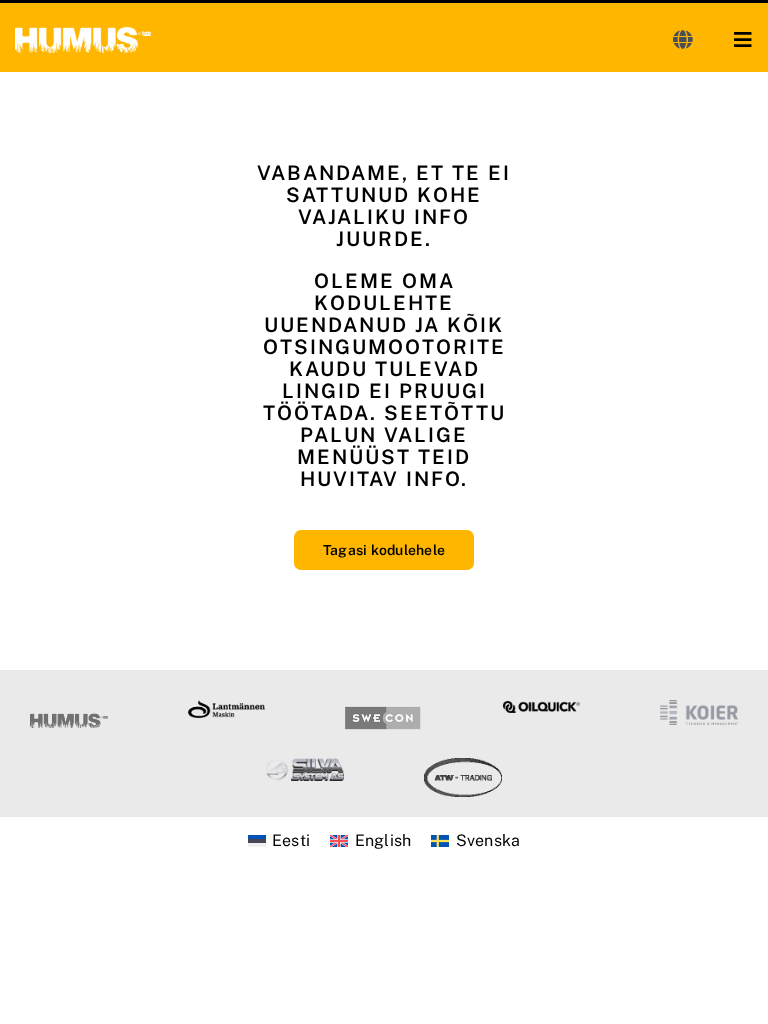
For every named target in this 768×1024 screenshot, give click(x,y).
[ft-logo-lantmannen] (227, 707)
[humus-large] (83, 34)
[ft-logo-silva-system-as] (305, 765)
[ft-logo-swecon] (384, 707)
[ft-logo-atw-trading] (463, 765)
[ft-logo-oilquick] (542, 708)
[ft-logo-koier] (699, 707)
